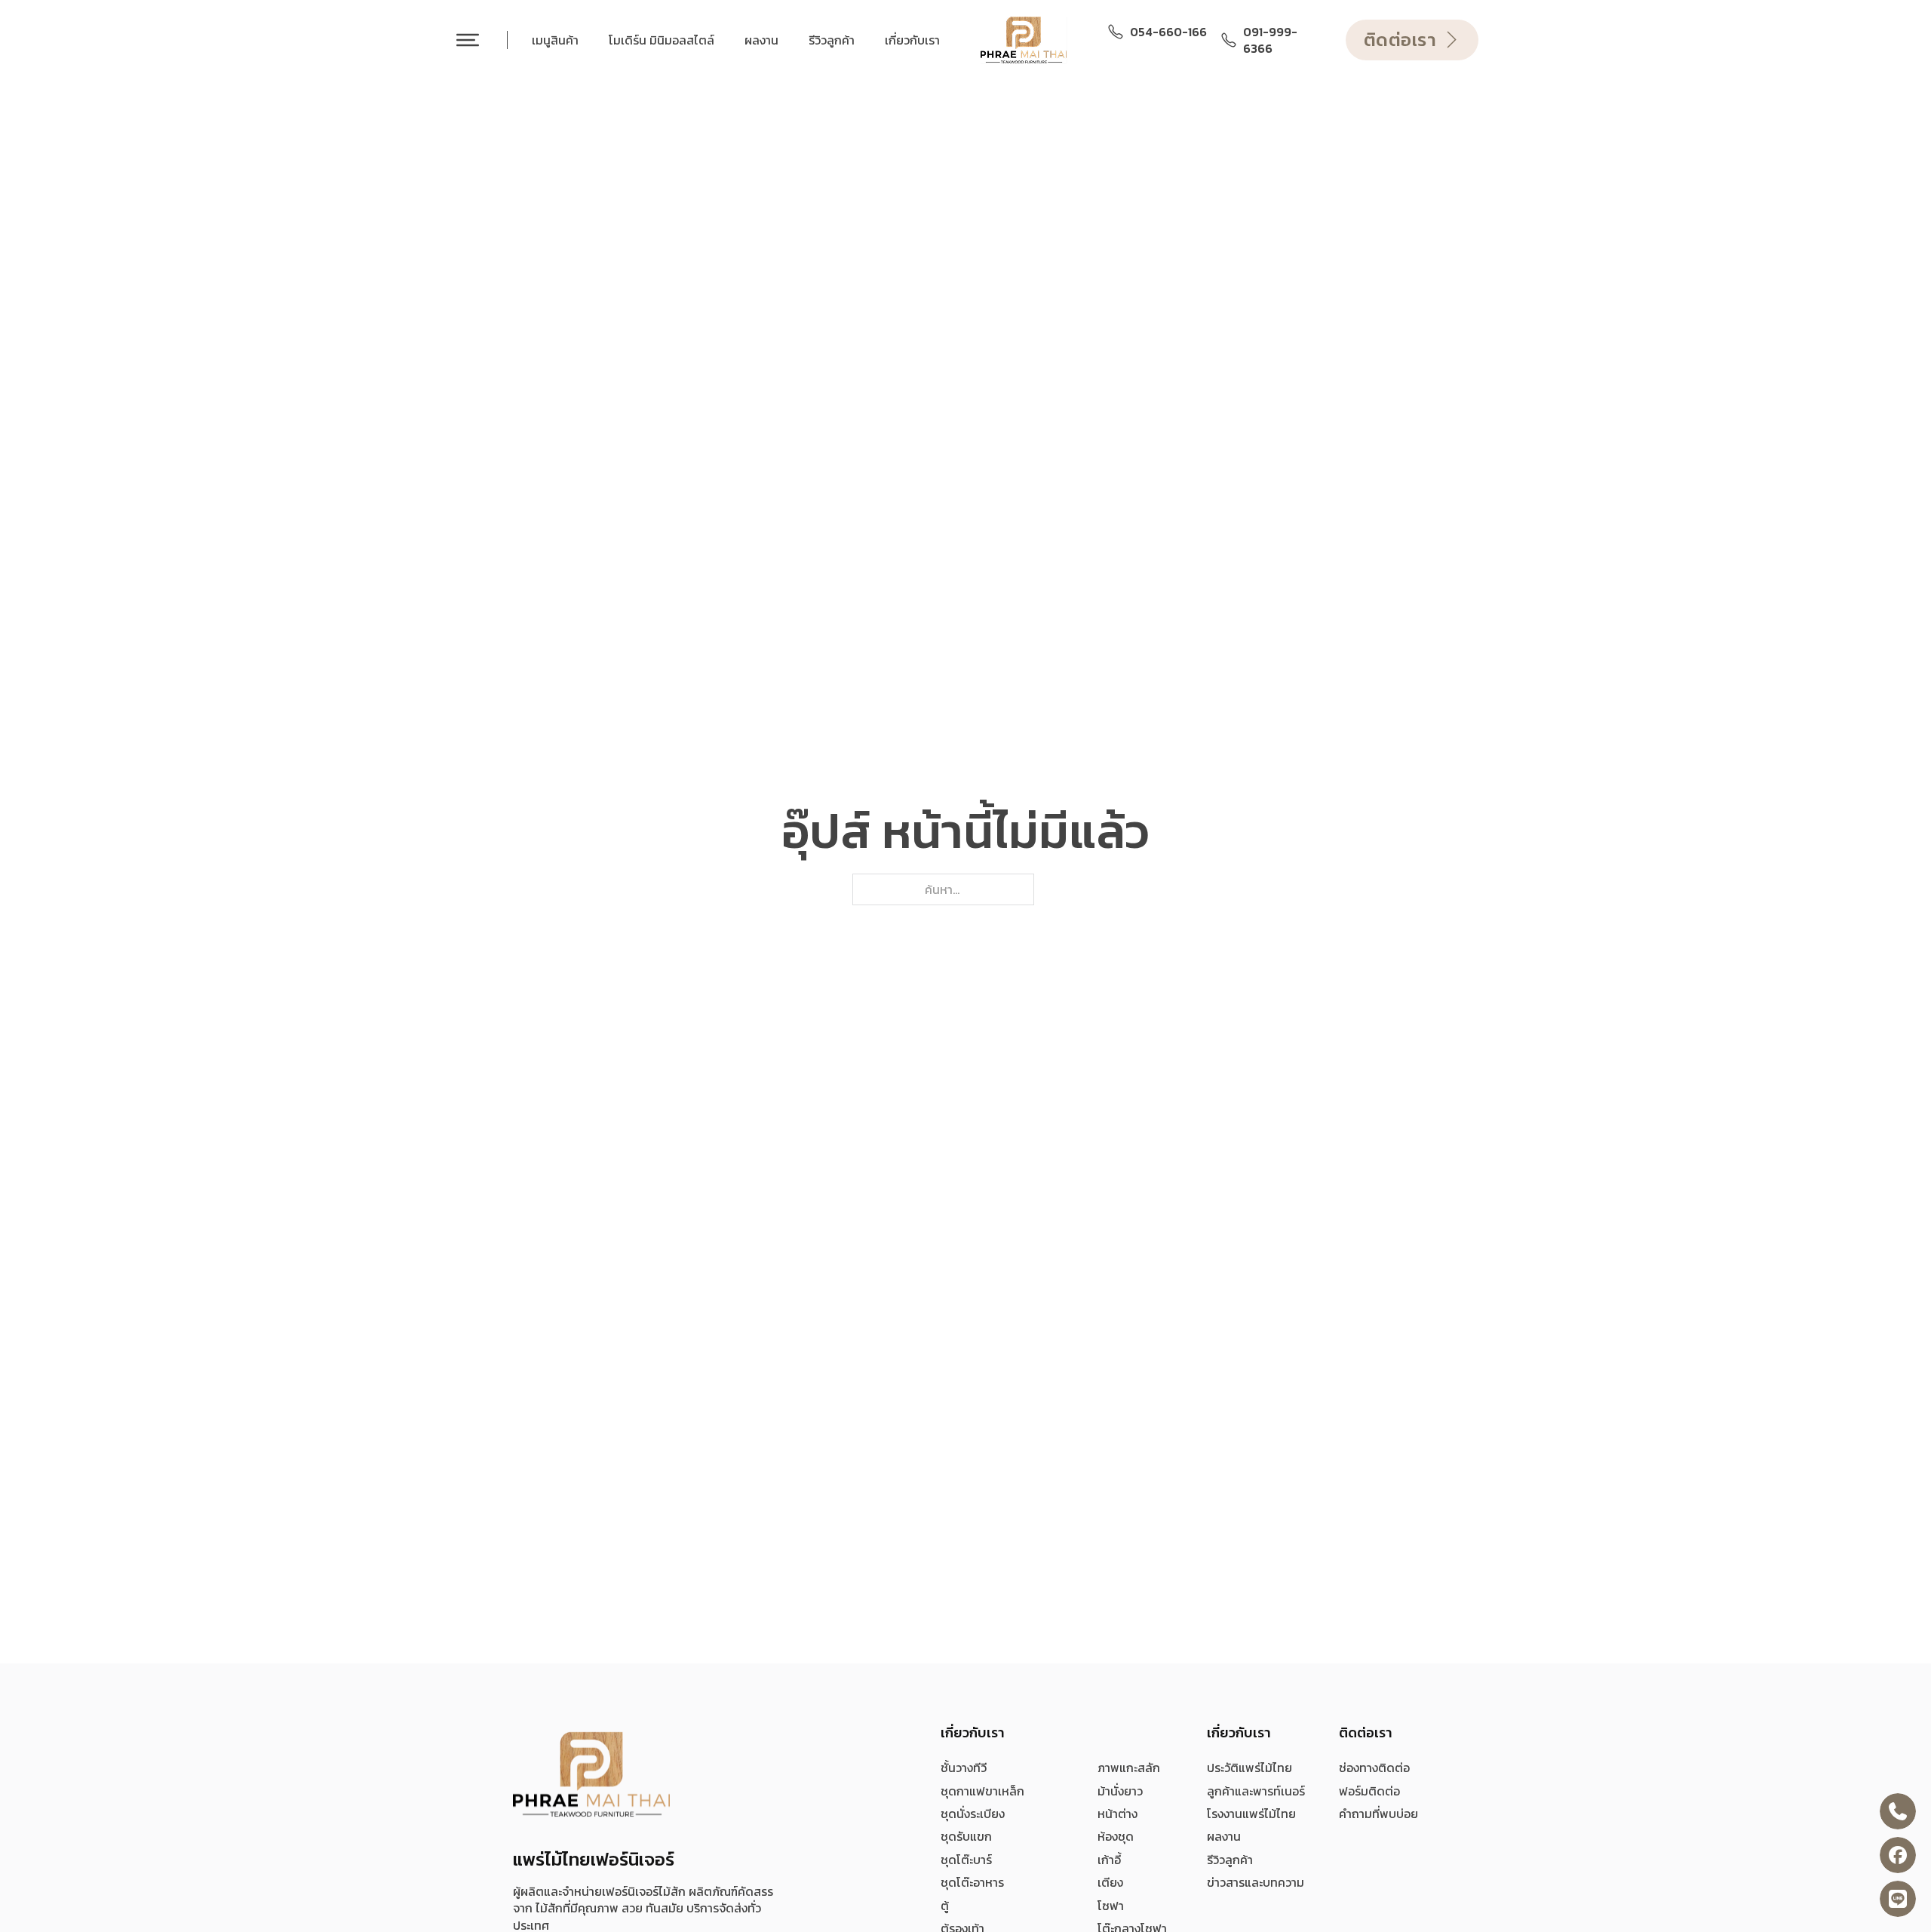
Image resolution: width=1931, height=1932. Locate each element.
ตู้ (945, 1906)
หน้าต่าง (1117, 1814)
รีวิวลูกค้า (832, 40)
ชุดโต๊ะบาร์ (966, 1860)
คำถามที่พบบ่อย (1378, 1814)
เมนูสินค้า (555, 40)
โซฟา (1111, 1906)
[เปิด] (468, 40)
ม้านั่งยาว (1120, 1791)
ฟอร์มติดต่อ (1369, 1791)
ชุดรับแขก (966, 1836)
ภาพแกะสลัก (1129, 1768)
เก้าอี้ (1109, 1860)
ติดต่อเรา (1400, 40)
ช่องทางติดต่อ (1374, 1768)
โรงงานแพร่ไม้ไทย (1251, 1814)
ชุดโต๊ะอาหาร (972, 1882)
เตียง (1110, 1882)
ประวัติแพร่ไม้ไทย (1249, 1768)
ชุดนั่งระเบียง (973, 1814)
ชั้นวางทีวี (964, 1768)
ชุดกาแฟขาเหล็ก (982, 1791)
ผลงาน (761, 40)
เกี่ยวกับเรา (912, 40)
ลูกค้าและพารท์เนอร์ (1256, 1791)
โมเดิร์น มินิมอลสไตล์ (662, 40)
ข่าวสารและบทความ (1256, 1882)
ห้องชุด (1116, 1836)
